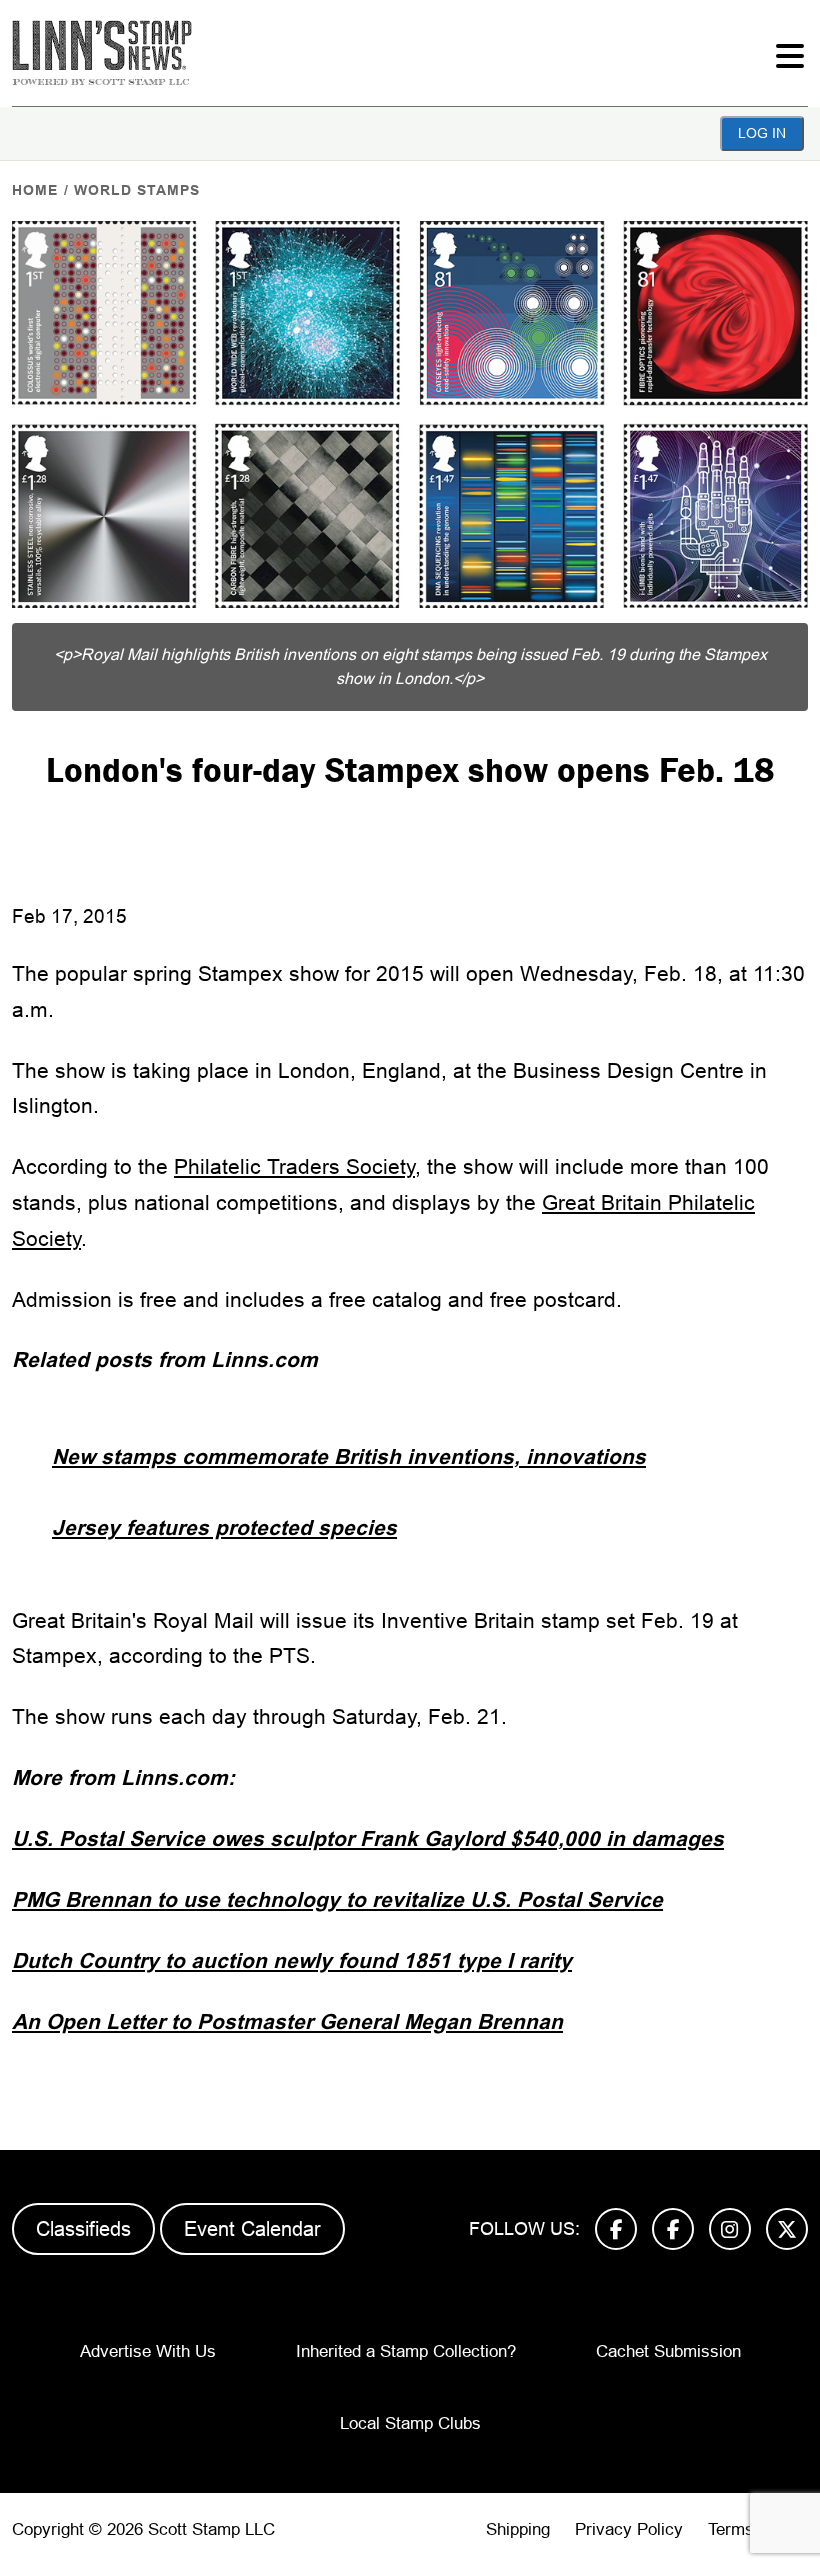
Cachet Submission (668, 2351)
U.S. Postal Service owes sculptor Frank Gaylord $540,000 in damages (368, 1838)
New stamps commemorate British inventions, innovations (349, 1456)
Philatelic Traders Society (294, 1166)
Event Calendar (252, 2229)
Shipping (518, 2529)
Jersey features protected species (224, 1527)
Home (35, 190)
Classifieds (83, 2229)
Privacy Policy (629, 2529)
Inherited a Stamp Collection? (406, 2351)
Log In (762, 133)
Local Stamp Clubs (410, 2423)
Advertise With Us (148, 2351)
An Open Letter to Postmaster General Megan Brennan (287, 2021)
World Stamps (137, 190)
